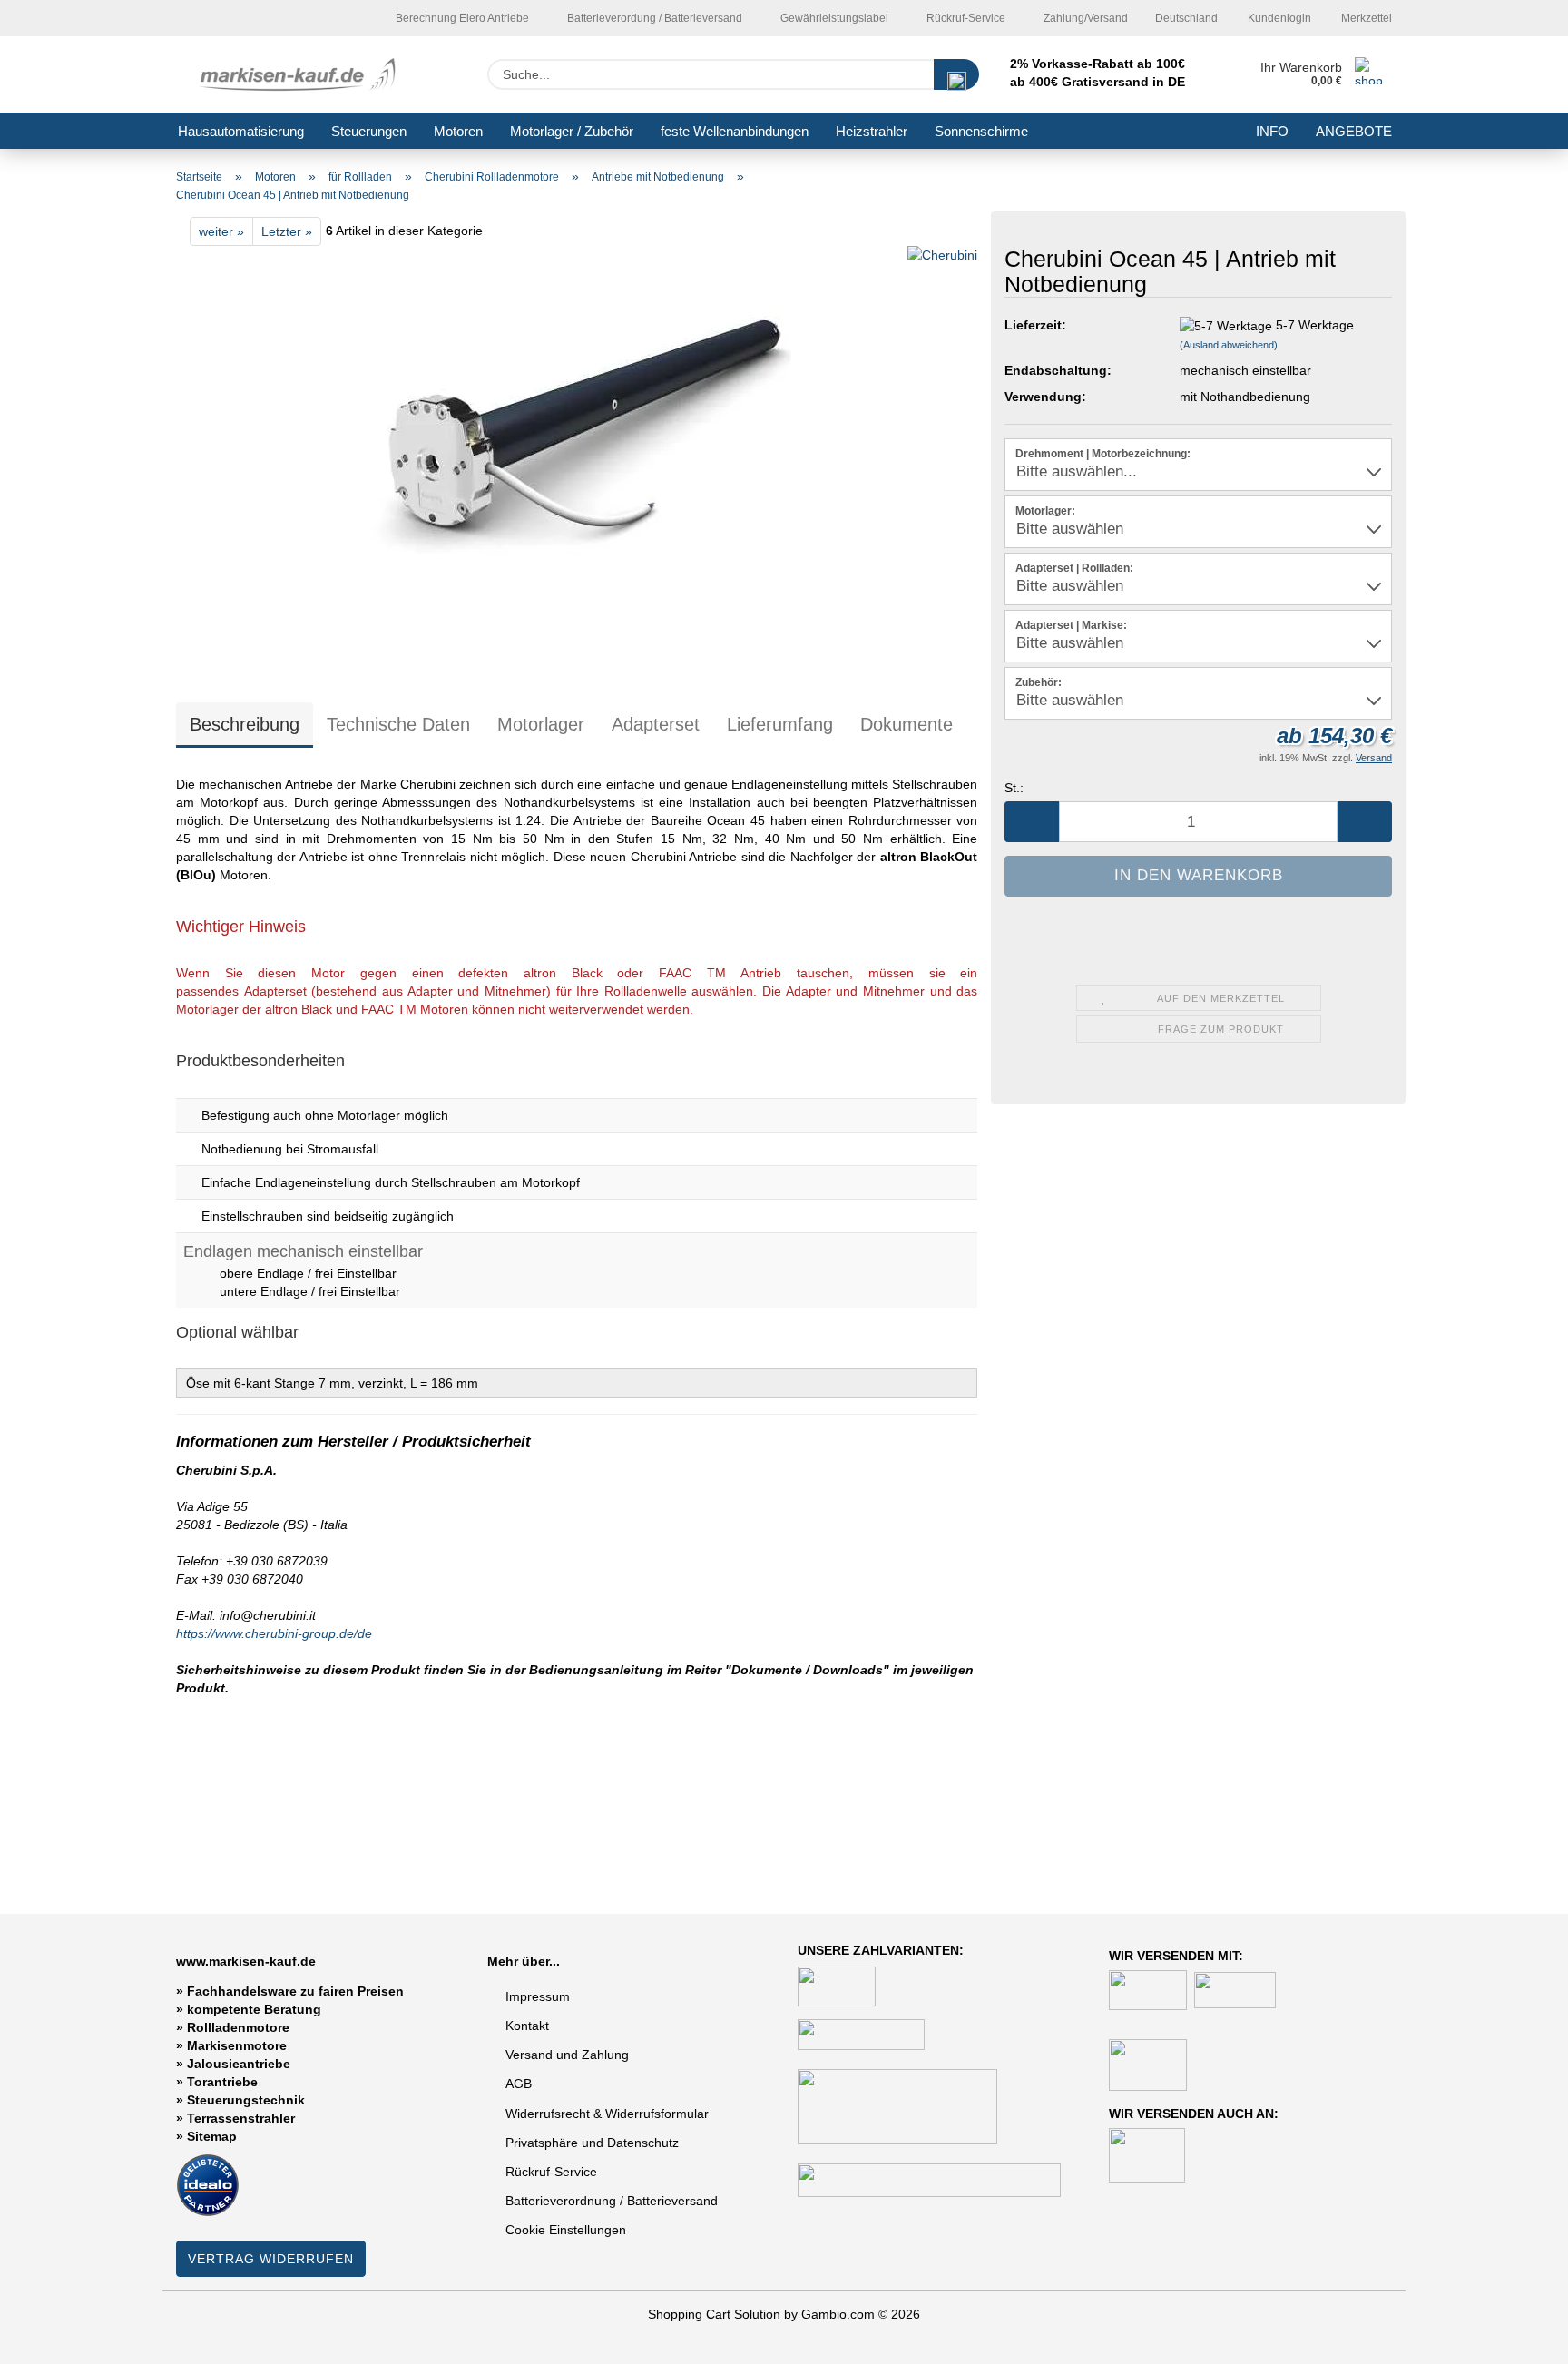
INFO (1272, 131)
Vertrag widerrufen (271, 2259)
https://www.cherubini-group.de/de (274, 1633)
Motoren (458, 131)
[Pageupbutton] (1518, 2337)
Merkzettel (1365, 18)
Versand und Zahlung (567, 2055)
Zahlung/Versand (1084, 18)
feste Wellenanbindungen (735, 131)
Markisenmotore (237, 2045)
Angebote (1354, 131)
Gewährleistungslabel (833, 18)
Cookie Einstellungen (566, 2230)
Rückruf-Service (965, 18)
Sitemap (212, 2136)
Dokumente (906, 724)
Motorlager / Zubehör (572, 131)
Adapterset (656, 724)
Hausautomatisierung (241, 131)
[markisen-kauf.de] (301, 74)
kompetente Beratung (254, 2009)
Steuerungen (369, 131)
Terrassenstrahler (241, 2118)
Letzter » (287, 231)
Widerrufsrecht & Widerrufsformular (607, 2114)
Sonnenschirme (981, 131)
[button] (1032, 822)
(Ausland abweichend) (1229, 345)
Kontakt (527, 2026)
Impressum (538, 1996)
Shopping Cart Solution (714, 2314)
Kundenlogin (1278, 18)
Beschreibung (245, 724)
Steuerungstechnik (246, 2100)
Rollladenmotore (238, 2027)
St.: (1014, 788)
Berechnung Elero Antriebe (461, 18)
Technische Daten (398, 724)
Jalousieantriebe (239, 2064)
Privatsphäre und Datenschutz (592, 2143)
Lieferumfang (780, 724)
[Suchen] (956, 74)
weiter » (221, 231)
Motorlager (541, 724)
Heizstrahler (872, 131)
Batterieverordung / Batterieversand (653, 18)
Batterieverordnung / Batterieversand (612, 2201)
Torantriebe (222, 2082)
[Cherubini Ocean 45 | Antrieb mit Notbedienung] (577, 458)
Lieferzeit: (1035, 325)
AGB (519, 2084)
